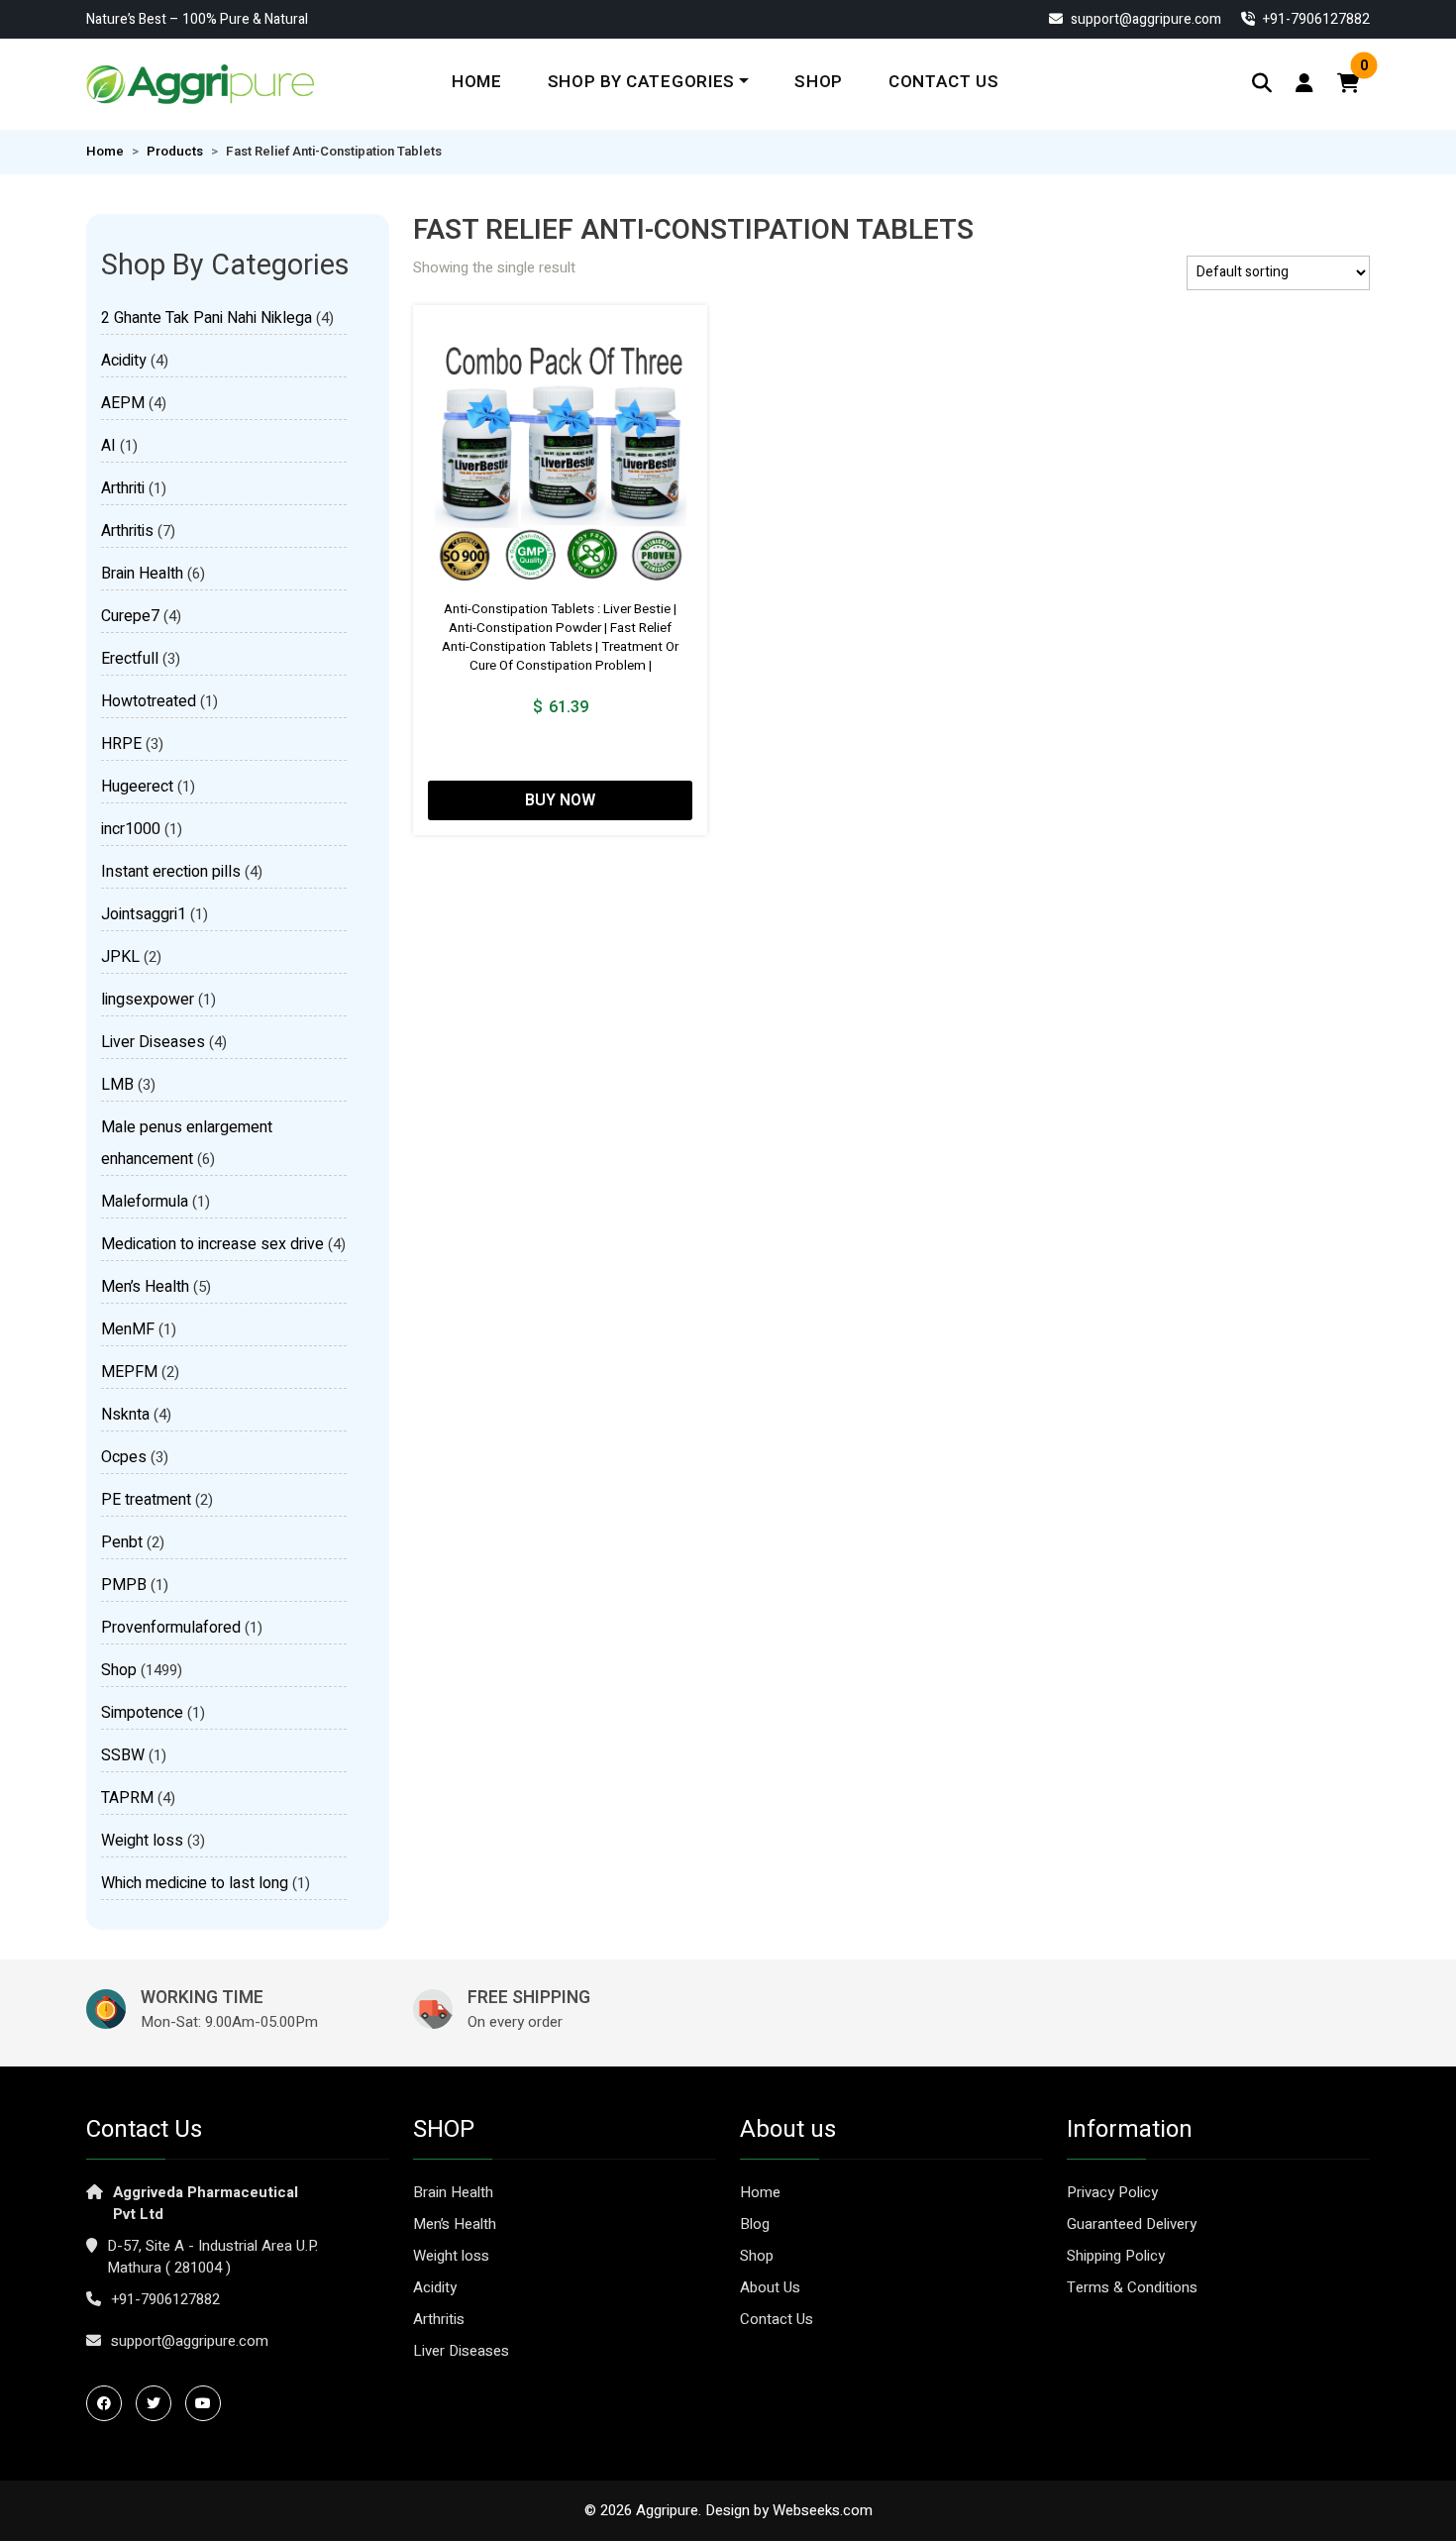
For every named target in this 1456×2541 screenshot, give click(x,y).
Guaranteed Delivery (1132, 2224)
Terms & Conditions (1132, 2287)
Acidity (124, 361)
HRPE (121, 744)
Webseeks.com (823, 2510)
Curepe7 (130, 616)
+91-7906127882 (165, 2299)
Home (477, 82)
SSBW (123, 1755)
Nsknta (125, 1415)
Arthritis (127, 531)
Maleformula (145, 1202)
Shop (819, 82)
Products (175, 152)
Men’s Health (145, 1287)
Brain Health (142, 574)
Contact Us (944, 82)
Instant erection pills (171, 872)
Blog (755, 2224)
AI (108, 446)
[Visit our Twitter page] (158, 2403)
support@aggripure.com (1144, 19)
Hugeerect (137, 787)
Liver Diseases (153, 1042)
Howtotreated (149, 701)
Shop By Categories (641, 82)
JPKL (120, 957)
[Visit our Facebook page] (109, 2403)
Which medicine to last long (195, 1883)
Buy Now (560, 800)
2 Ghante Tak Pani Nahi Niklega (207, 318)
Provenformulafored (171, 1628)
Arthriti (123, 488)
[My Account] (1304, 84)
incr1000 (131, 829)
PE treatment (146, 1500)
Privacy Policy (1112, 2192)
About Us (770, 2287)
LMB (117, 1085)
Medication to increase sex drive (212, 1244)
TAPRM (127, 1798)
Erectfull (130, 659)
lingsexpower (148, 1000)
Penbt (122, 1542)
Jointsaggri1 (144, 914)
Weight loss (142, 1841)
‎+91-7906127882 (1315, 19)
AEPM (123, 403)
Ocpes (124, 1457)
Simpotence (142, 1713)
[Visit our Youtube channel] (208, 2403)
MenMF (128, 1329)
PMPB (124, 1585)
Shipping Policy (1116, 2256)
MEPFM (129, 1372)
